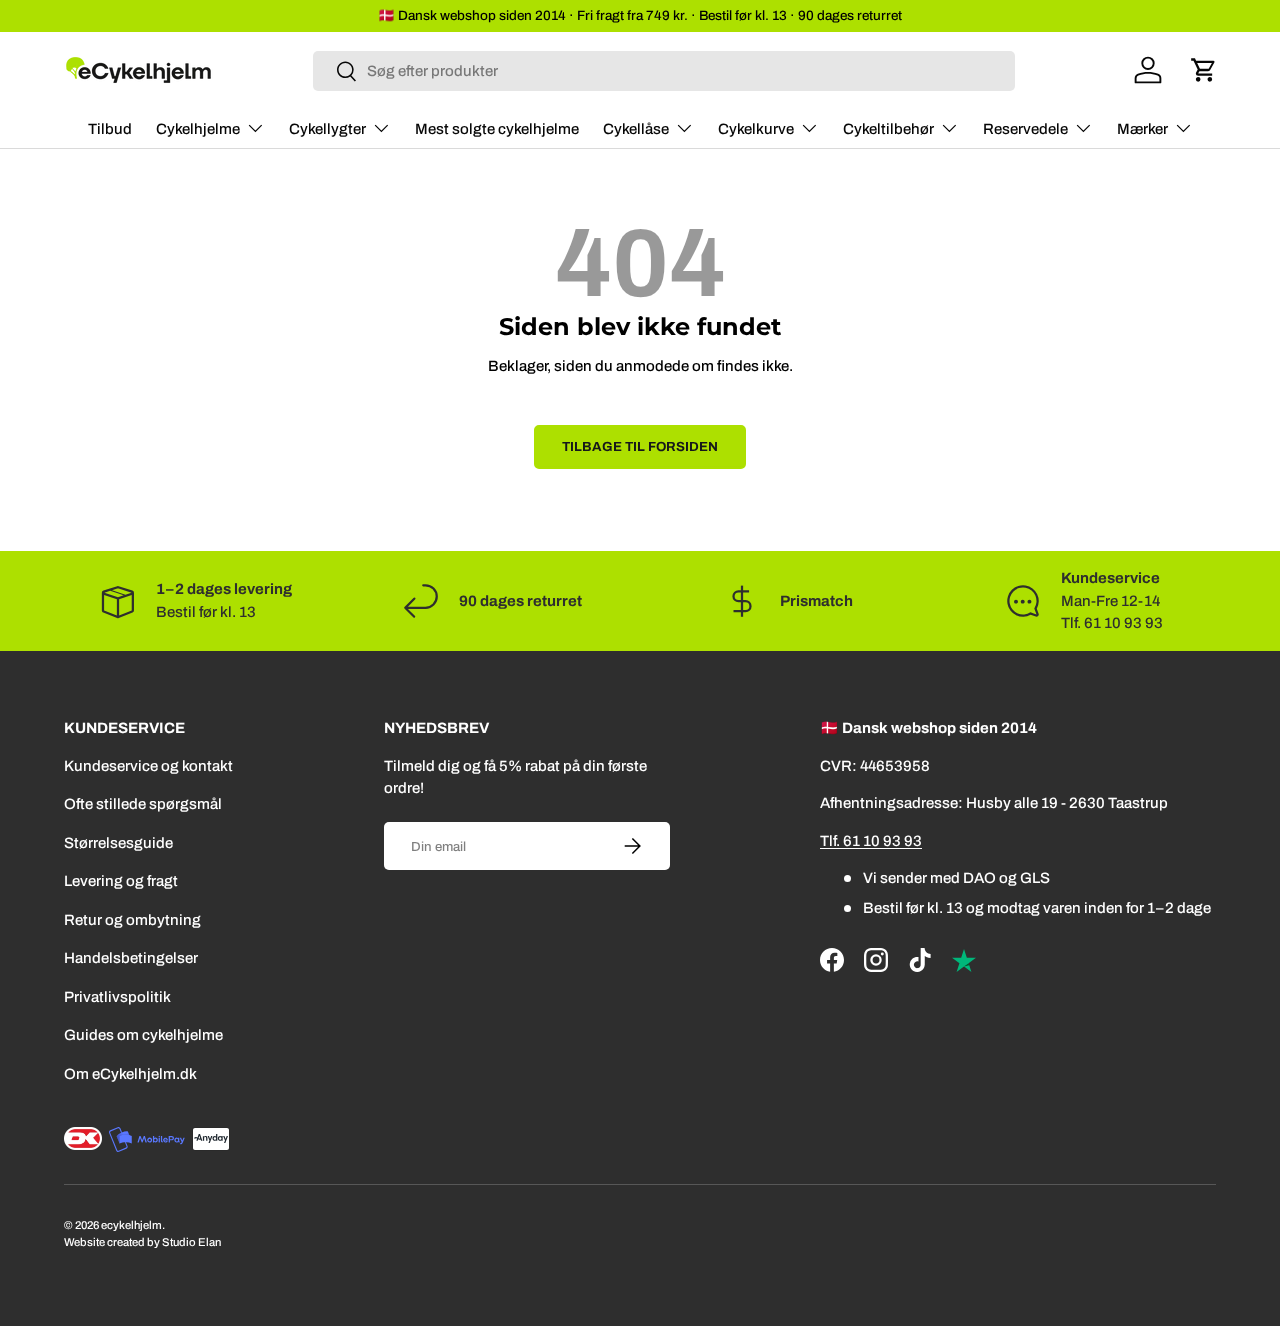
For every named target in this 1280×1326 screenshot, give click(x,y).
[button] (1204, 70)
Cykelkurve (756, 129)
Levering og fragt (121, 881)
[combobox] (664, 71)
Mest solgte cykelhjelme (497, 129)
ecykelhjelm (131, 1225)
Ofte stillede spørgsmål (143, 804)
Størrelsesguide (118, 843)
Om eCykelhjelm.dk (130, 1074)
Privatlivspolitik (117, 997)
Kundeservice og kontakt (148, 766)
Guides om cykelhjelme (143, 1035)
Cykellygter (327, 129)
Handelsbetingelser (131, 958)
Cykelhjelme (198, 129)
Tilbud (110, 129)
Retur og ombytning (132, 920)
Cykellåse (636, 129)
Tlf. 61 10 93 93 (871, 841)
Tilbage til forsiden (640, 446)
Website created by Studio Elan (142, 1242)
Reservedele (1025, 129)
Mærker (1142, 129)
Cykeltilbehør (888, 129)
